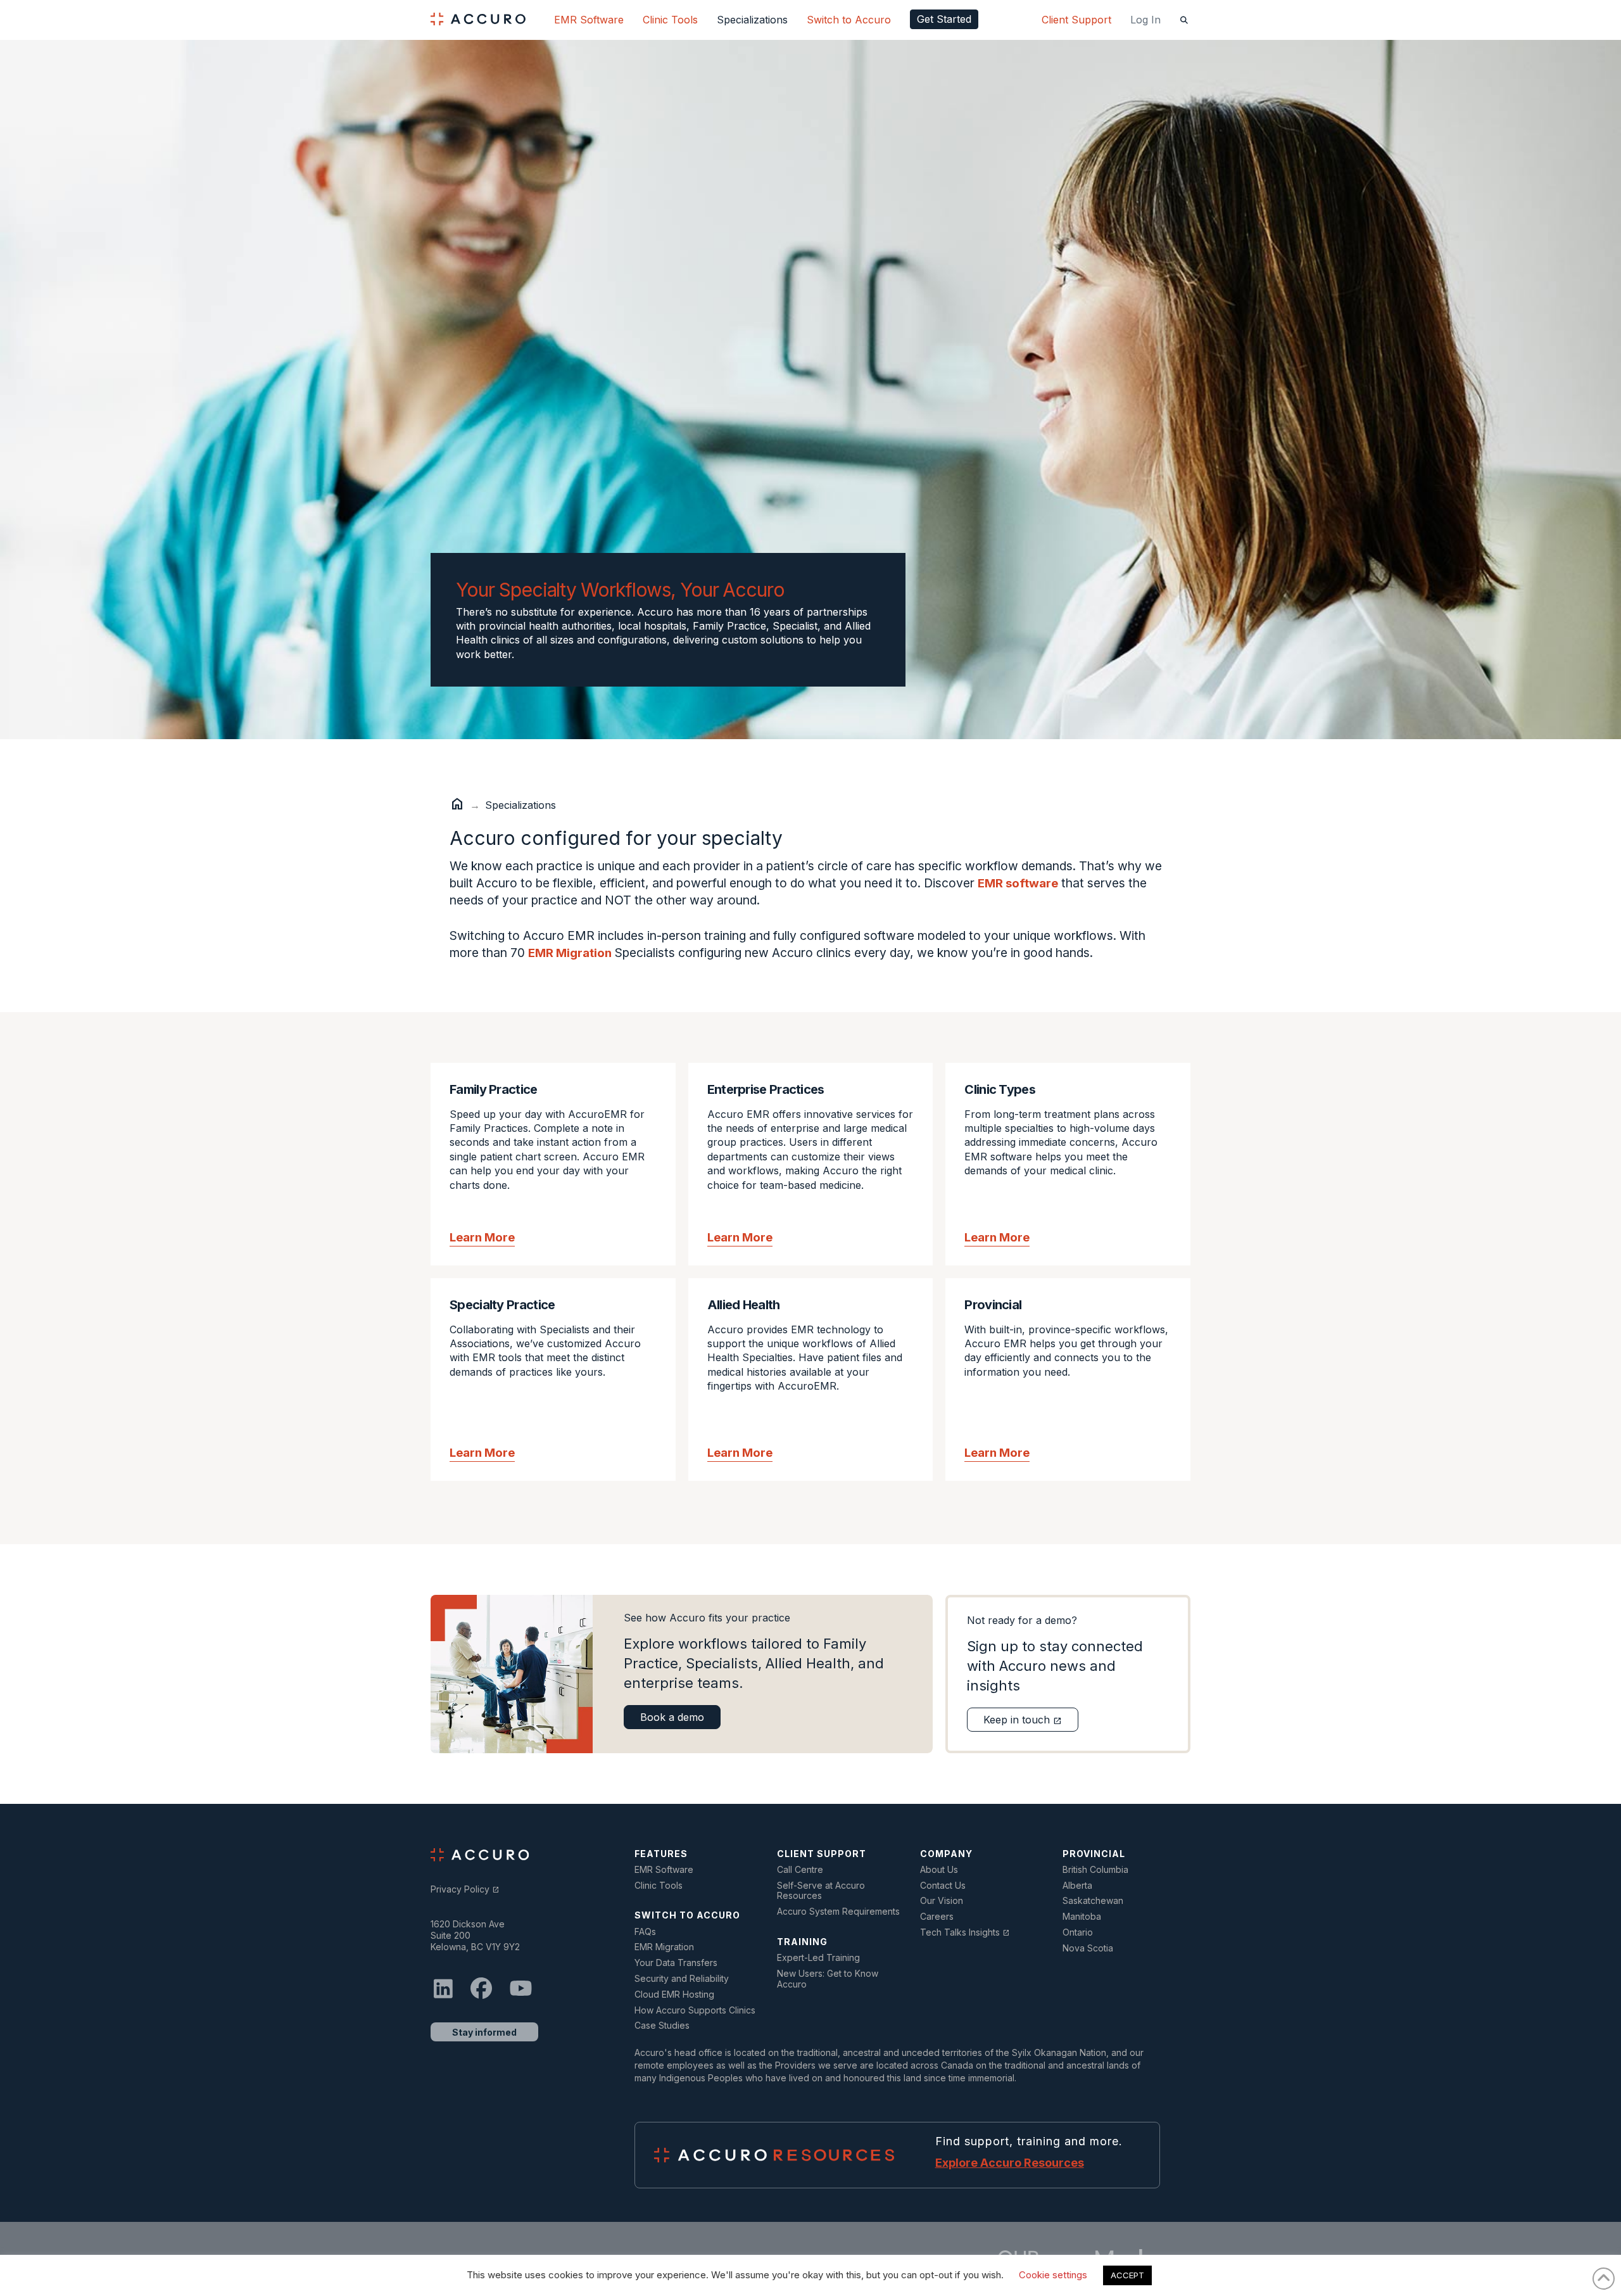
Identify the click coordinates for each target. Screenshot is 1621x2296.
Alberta (1077, 1886)
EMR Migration (570, 953)
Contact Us (943, 1886)
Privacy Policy (465, 1889)
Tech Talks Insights (965, 1932)
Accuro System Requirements (838, 1912)
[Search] (1185, 20)
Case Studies (662, 2026)
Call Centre (800, 1870)
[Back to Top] (1604, 2279)
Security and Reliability (682, 1979)
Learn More (482, 1237)
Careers (937, 1917)
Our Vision (942, 1901)
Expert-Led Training (818, 1958)
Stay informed (484, 2032)
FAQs (645, 1932)
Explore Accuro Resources (1010, 2163)
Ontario (1078, 1932)
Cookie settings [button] (1053, 2275)
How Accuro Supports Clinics (695, 2010)
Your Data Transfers (676, 1963)
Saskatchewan (1093, 1901)
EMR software (1018, 883)
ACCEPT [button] (1127, 2275)
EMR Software (664, 1870)
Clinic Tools (659, 1886)
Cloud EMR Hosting (674, 1995)
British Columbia (1095, 1870)
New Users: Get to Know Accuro (828, 1979)
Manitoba (1082, 1917)
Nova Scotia (1088, 1948)
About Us (939, 1870)
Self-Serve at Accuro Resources (821, 1891)
